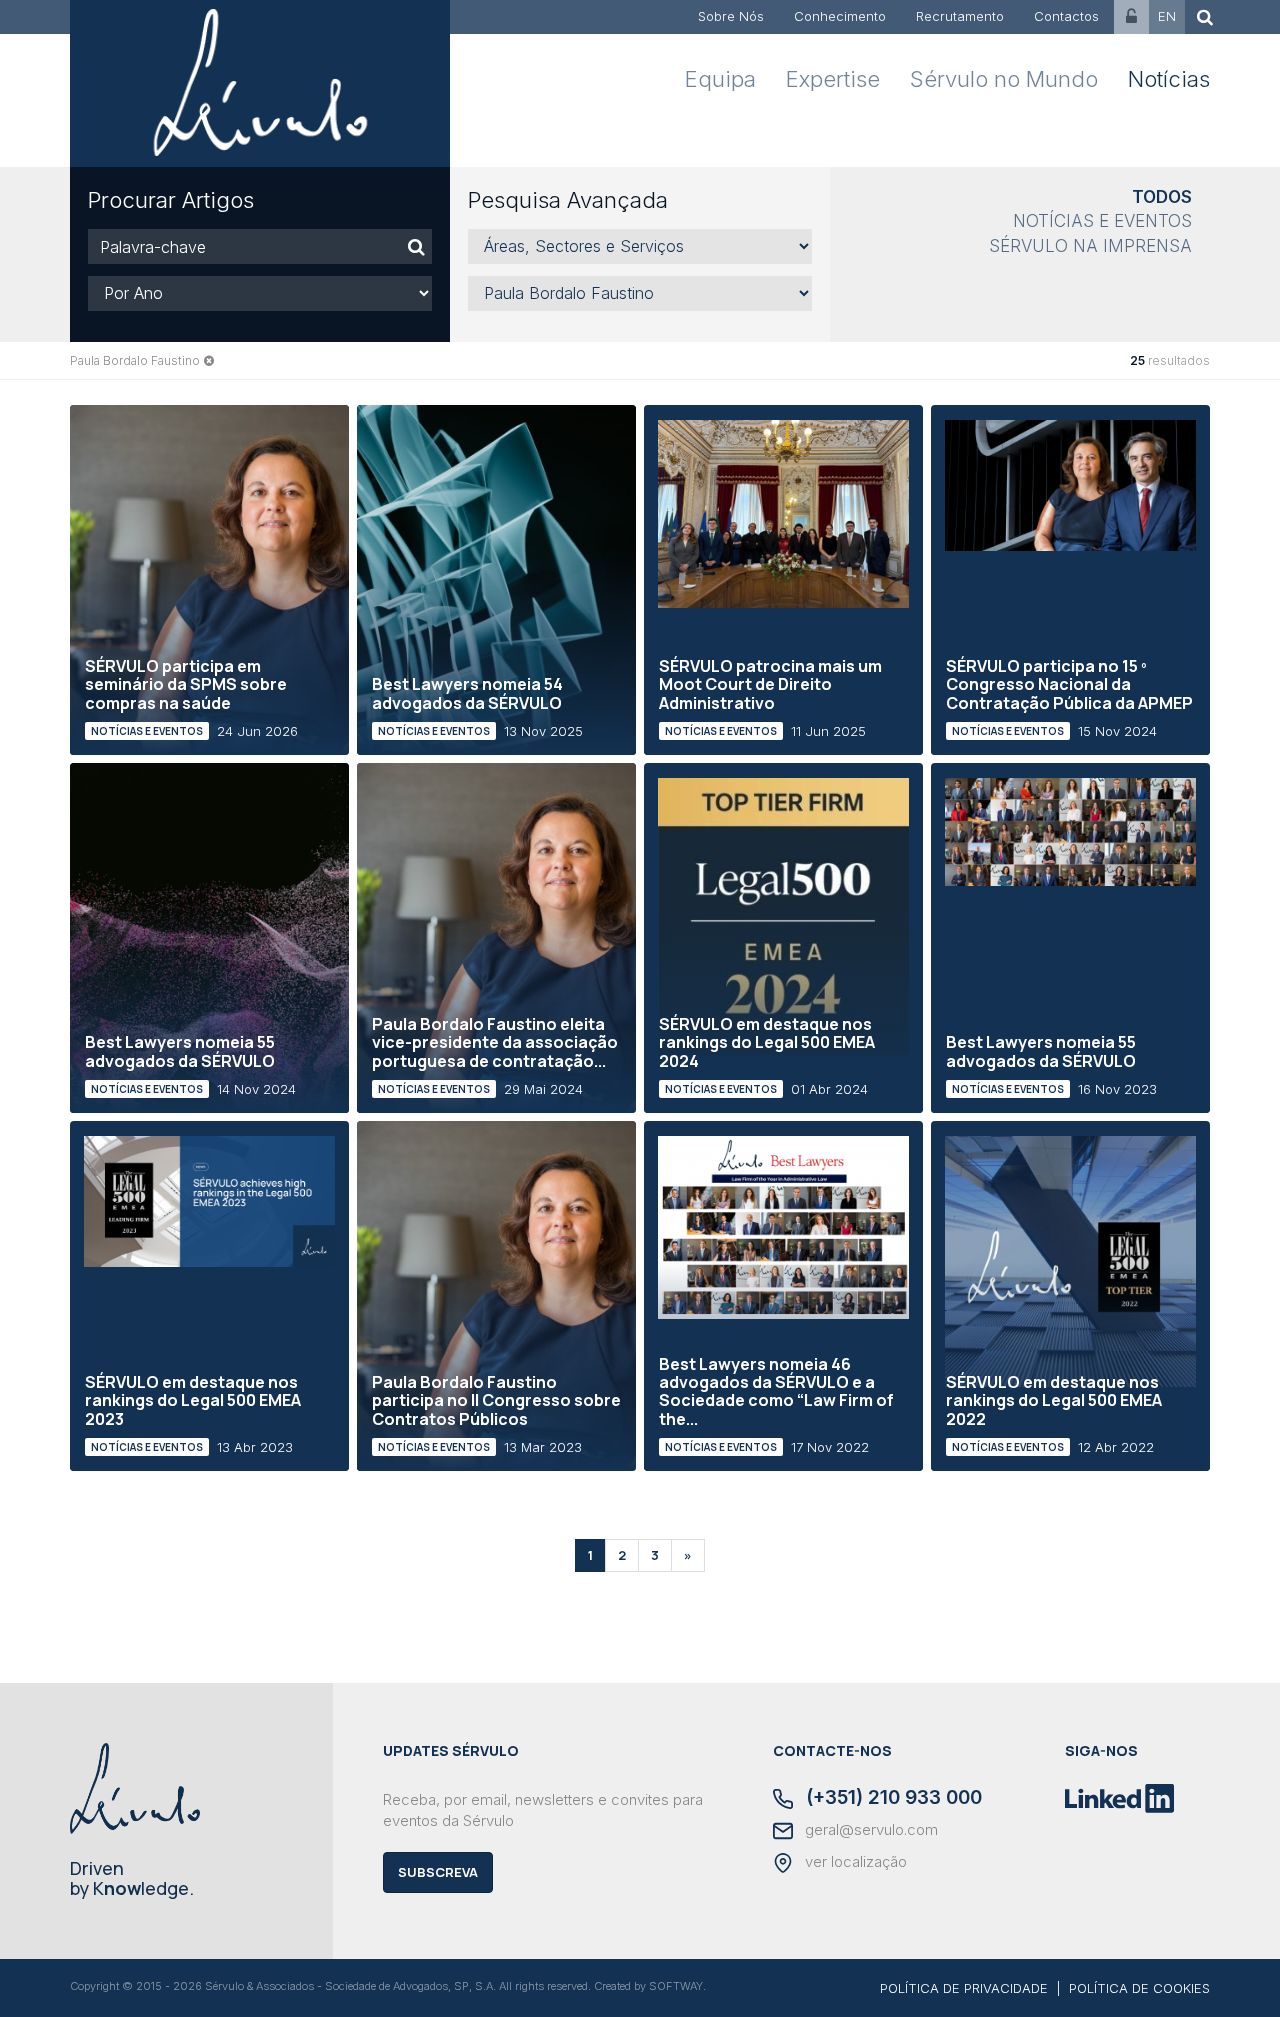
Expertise (833, 79)
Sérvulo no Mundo (1004, 79)
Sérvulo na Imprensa (1090, 246)
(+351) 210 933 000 (891, 1799)
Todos (1162, 197)
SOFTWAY (676, 1986)
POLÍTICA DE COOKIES (1139, 1988)
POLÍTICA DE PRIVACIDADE (964, 1988)
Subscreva (438, 1872)
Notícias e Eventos (1102, 221)
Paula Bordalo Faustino (135, 360)
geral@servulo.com (869, 1830)
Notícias (1169, 79)
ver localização (854, 1862)
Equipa (720, 79)
